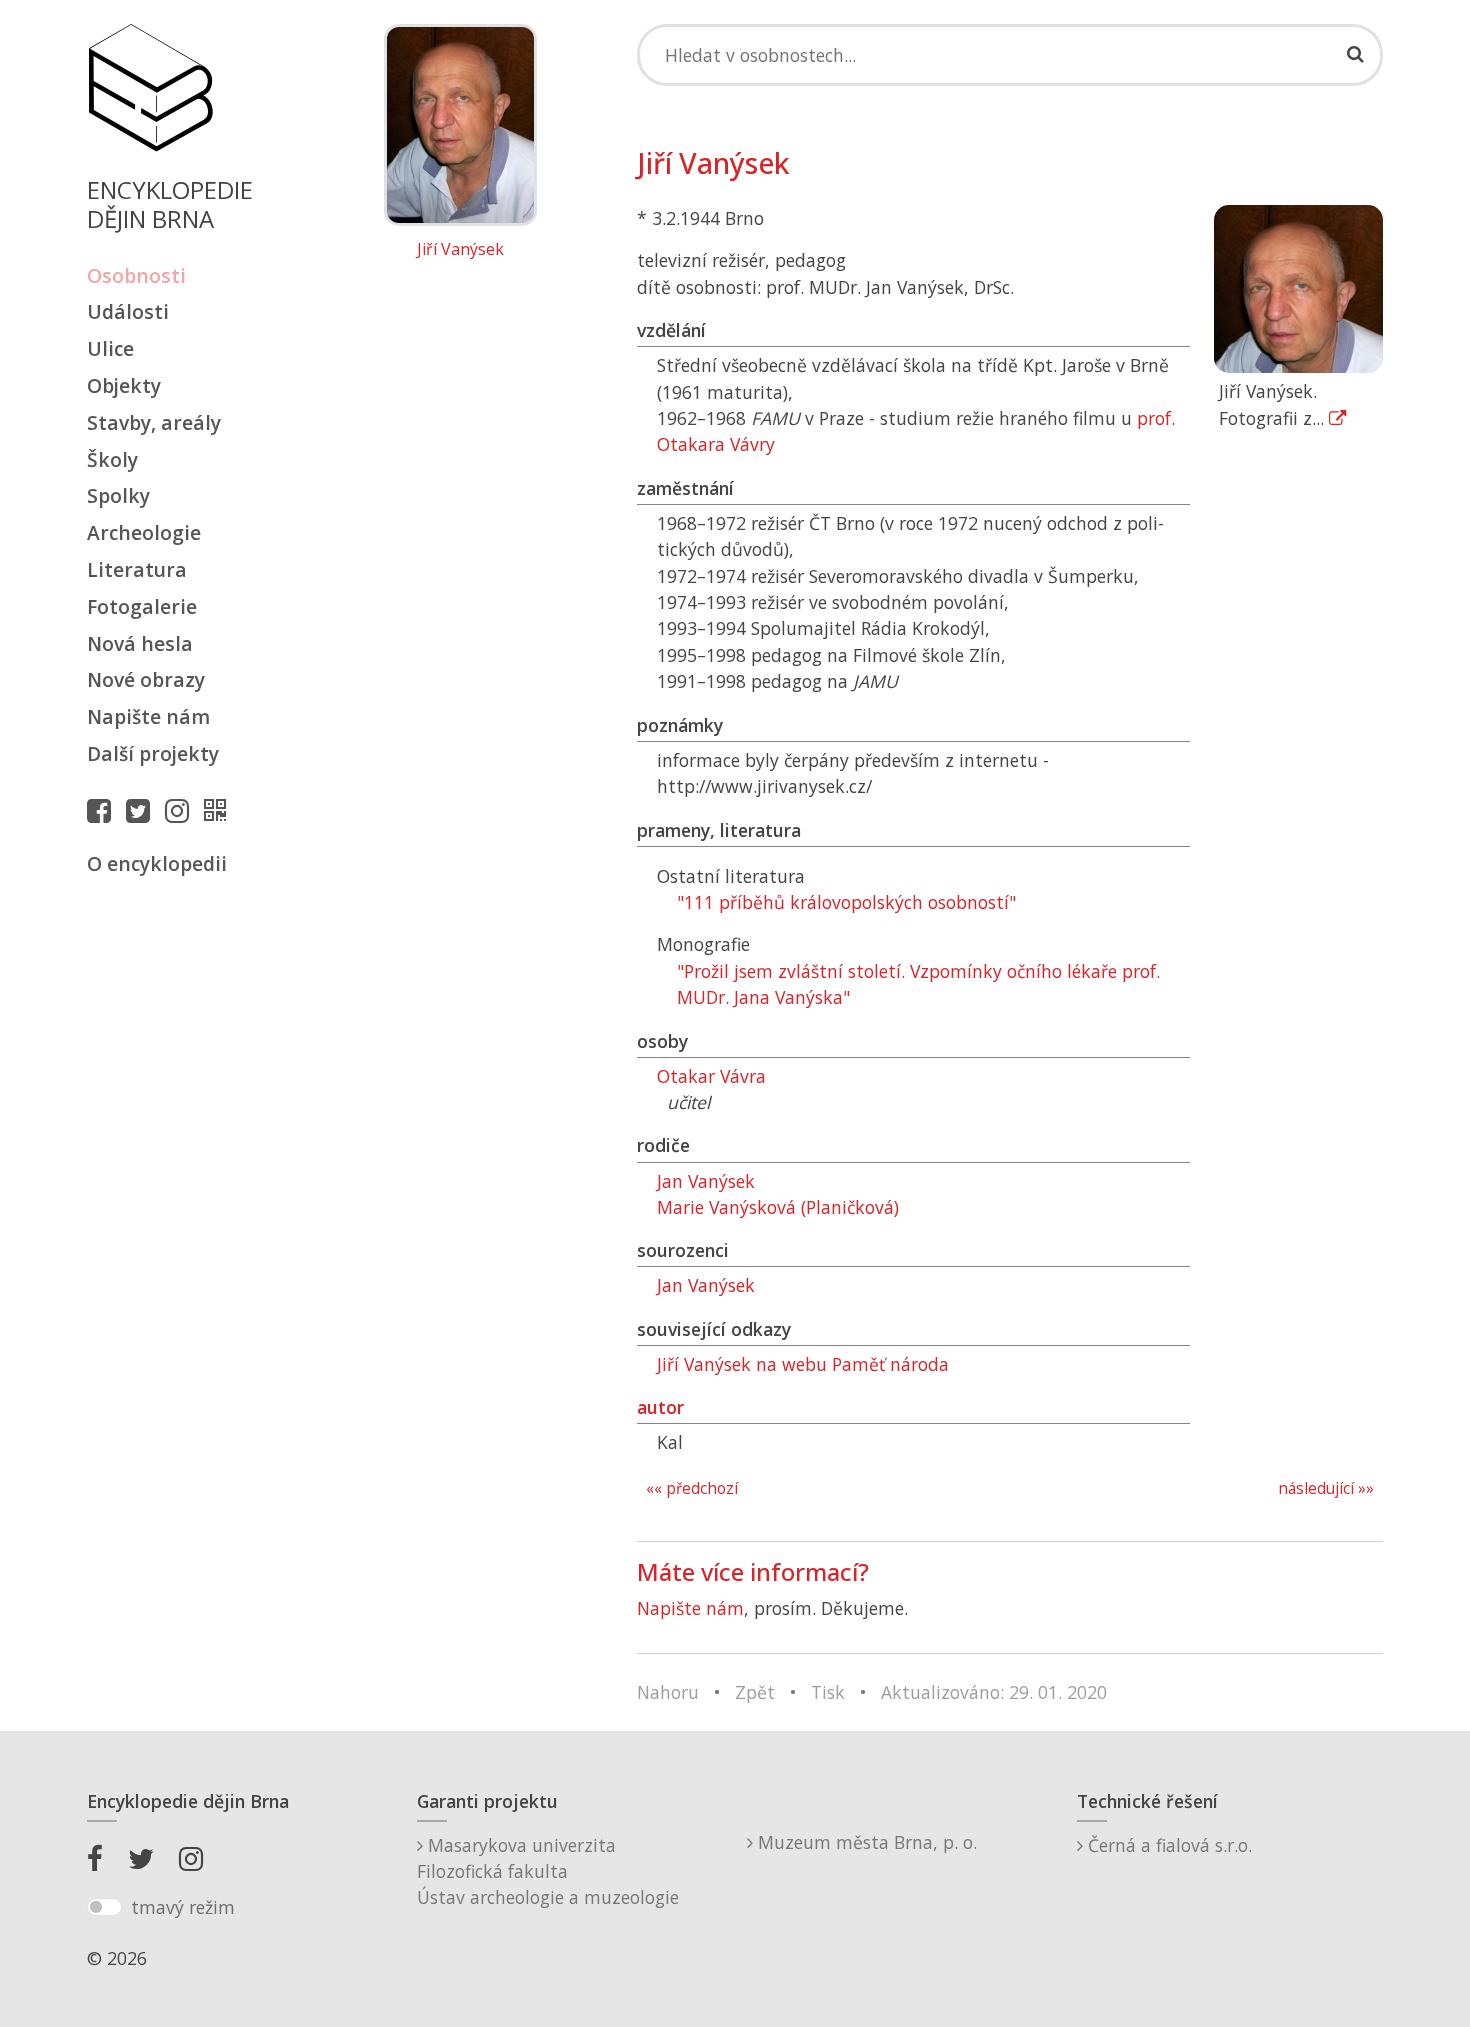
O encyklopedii (157, 863)
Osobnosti (136, 275)
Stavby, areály (154, 422)
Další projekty (153, 753)
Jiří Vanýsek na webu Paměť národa (803, 1364)
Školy (112, 459)
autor (660, 1407)
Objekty (124, 385)
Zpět (755, 1692)
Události (128, 311)
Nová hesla (140, 643)
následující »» (1326, 1488)
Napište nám (148, 716)
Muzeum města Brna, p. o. (865, 1842)
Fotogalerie (142, 606)
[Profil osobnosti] (220, 810)
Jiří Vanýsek (460, 250)
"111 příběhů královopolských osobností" (846, 902)
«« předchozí (692, 1488)
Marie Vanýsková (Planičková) (778, 1207)
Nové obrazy (146, 679)
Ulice (110, 348)
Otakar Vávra (711, 1076)
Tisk (828, 1692)
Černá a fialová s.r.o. (1167, 1845)
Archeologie (144, 532)
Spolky (118, 495)
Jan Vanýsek (706, 1181)
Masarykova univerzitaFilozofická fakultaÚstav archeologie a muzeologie (548, 1871)
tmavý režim (183, 1907)
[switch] (104, 1907)
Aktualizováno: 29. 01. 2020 (994, 1692)
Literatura (137, 569)
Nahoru (668, 1692)
